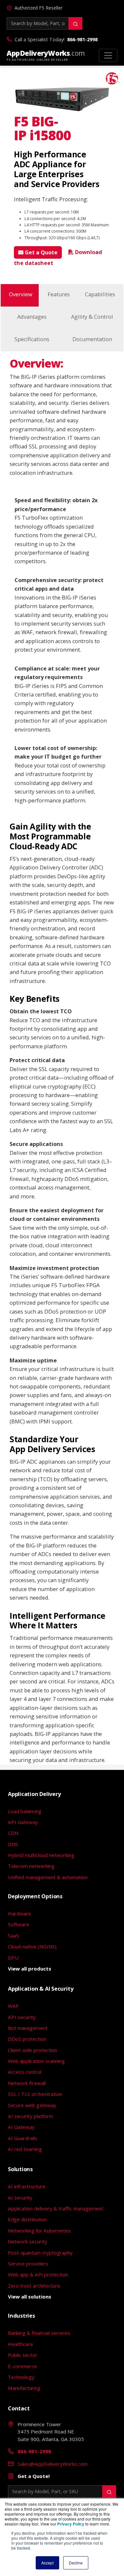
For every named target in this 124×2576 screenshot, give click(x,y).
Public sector (23, 2355)
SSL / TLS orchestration (35, 2094)
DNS (13, 1844)
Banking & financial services (39, 2333)
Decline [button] (76, 2563)
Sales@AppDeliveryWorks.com (53, 2464)
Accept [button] (47, 2563)
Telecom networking (31, 1866)
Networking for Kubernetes (39, 2231)
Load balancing (25, 1811)
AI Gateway (21, 2127)
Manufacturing (24, 2388)
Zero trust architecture (34, 2286)
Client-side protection (33, 2050)
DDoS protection (27, 2039)
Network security (28, 2241)
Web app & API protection (38, 2274)
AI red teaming (25, 2149)
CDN (13, 1833)
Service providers (28, 2264)
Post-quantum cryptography (40, 2253)
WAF (13, 2006)
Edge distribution (27, 2219)
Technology (21, 2377)
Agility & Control (92, 317)
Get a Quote (41, 252)
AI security (20, 2198)
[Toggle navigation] (108, 55)
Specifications (32, 339)
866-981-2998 (82, 39)
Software (19, 1924)
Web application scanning (36, 2061)
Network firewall (27, 2083)
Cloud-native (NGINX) (32, 1946)
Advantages (32, 317)
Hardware (20, 1913)
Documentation (92, 339)
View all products (30, 1969)
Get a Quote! (34, 2476)
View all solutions (30, 2297)
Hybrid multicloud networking (41, 1855)
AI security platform (31, 2116)
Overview (21, 294)
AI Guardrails (23, 2138)
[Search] (75, 23)
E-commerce (22, 2366)
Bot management (28, 2028)
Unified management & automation (48, 1877)
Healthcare (21, 2344)
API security (22, 2017)
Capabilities (100, 294)
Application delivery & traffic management (56, 2208)
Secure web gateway (32, 2105)
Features (59, 294)
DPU (13, 1958)
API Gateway (23, 1822)
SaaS (14, 1936)
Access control (25, 2072)
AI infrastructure (27, 2186)
